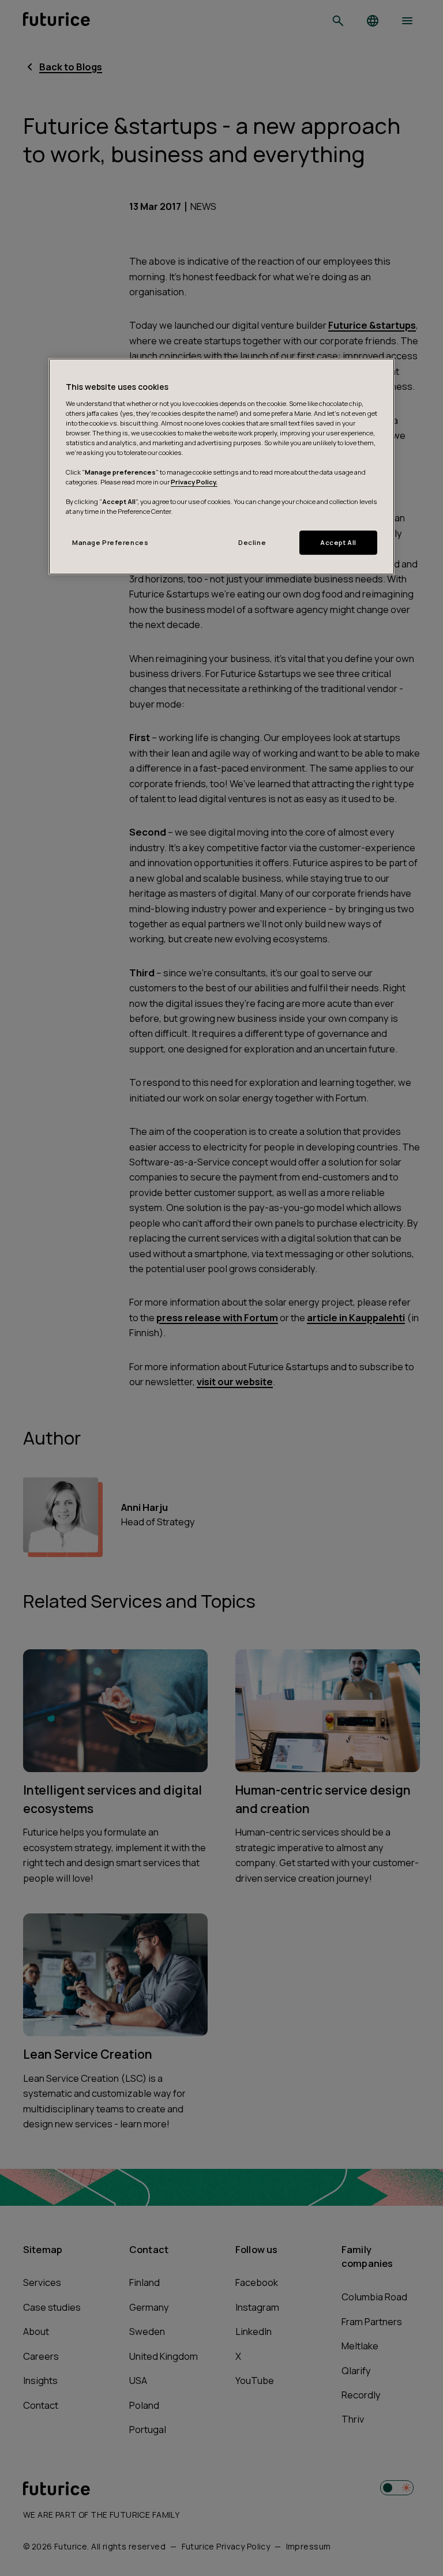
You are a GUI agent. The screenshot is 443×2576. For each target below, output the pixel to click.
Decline (252, 542)
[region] (221, 467)
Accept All (338, 542)
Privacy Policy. (194, 482)
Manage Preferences (110, 542)
